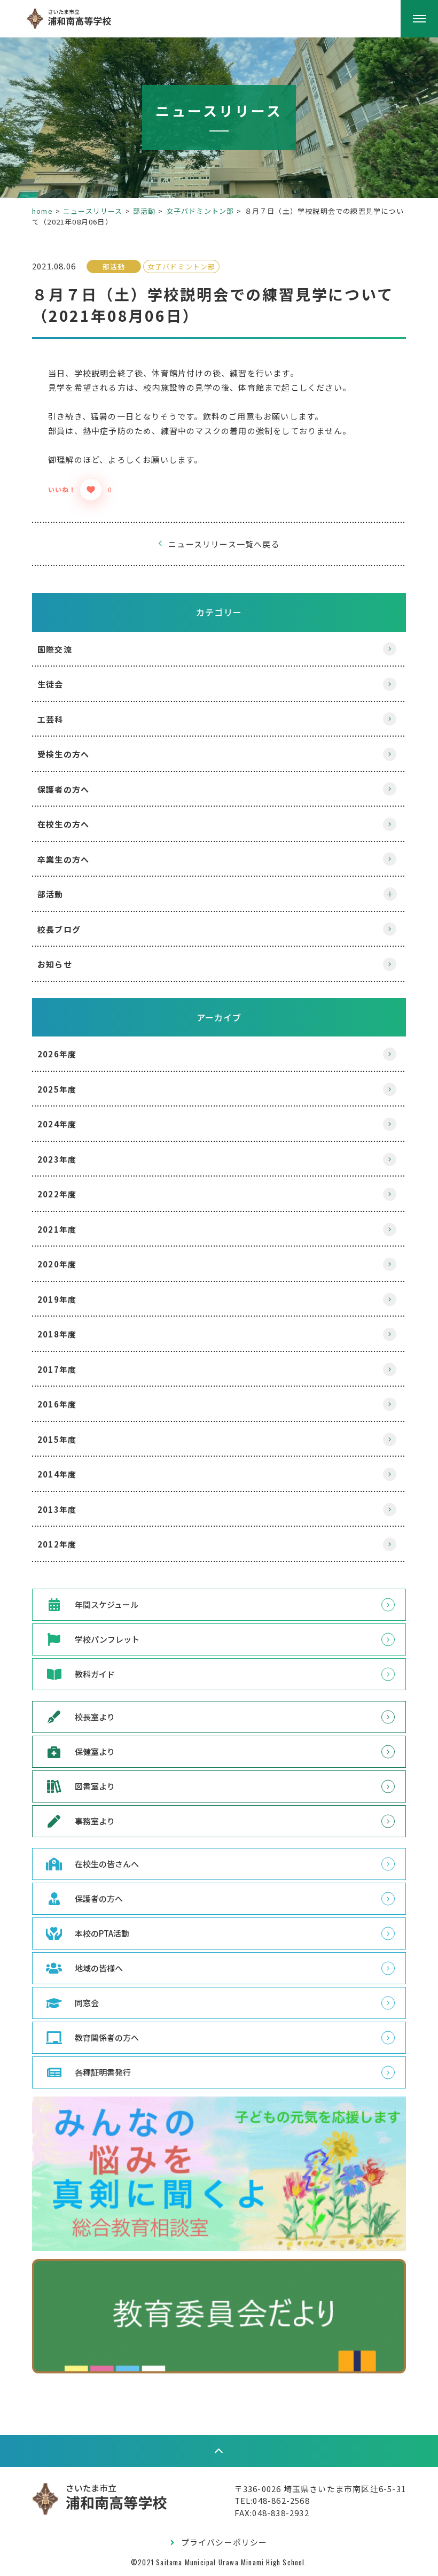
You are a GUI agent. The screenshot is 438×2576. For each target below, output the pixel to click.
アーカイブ (219, 1017)
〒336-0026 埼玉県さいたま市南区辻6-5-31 (320, 2489)
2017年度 (57, 1369)
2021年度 (57, 1229)
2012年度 (57, 1544)
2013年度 (57, 1509)
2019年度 (57, 1299)
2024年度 (57, 1124)
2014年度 (57, 1474)
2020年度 (57, 1264)
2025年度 (57, 1089)
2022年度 (57, 1194)
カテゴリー (219, 612)
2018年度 (57, 1334)
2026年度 (57, 1054)
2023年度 (57, 1159)
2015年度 (57, 1439)
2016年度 (57, 1404)
